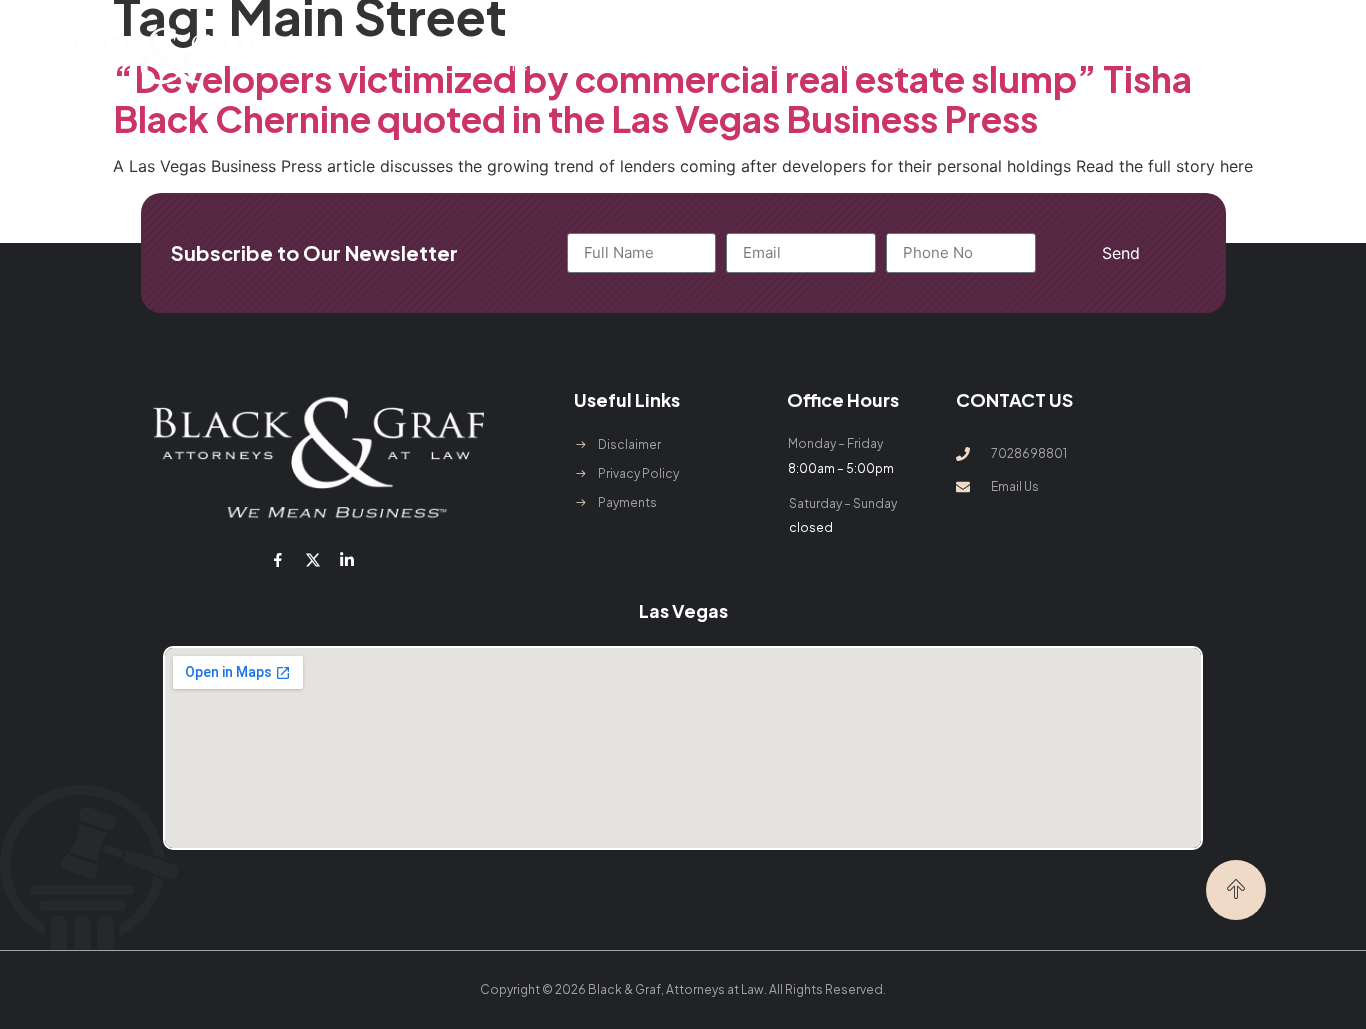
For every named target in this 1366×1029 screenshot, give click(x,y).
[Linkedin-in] (347, 559)
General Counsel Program (853, 65)
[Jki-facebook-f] (278, 559)
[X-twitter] (312, 559)
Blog (968, 65)
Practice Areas (683, 65)
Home (507, 65)
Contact (1026, 65)
